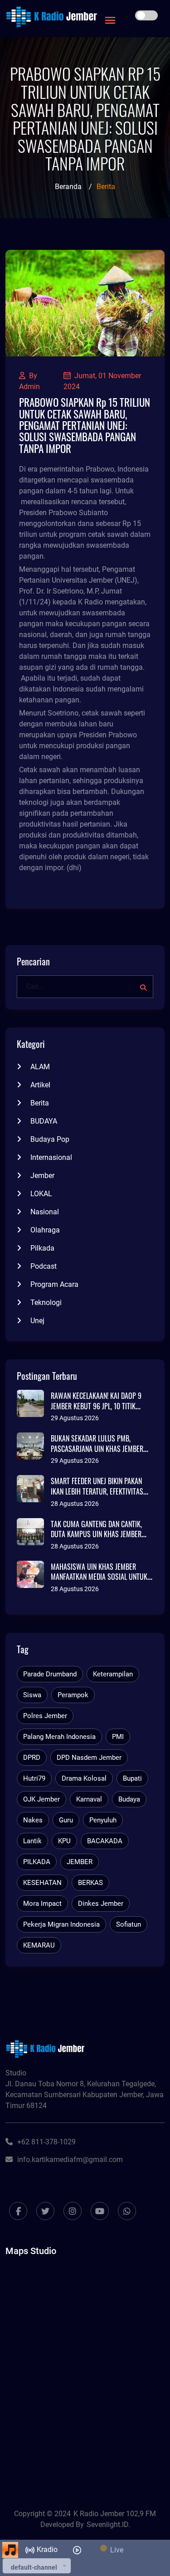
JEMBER (80, 1862)
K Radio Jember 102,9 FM (115, 2514)
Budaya (129, 1799)
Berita (40, 1103)
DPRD (32, 1758)
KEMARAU (39, 1945)
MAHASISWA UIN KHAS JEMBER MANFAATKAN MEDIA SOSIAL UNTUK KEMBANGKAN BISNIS (99, 1577)
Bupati (132, 1778)
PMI (118, 1737)
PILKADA (37, 1862)
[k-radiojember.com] (52, 17)
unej (37, 1321)
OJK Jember (41, 1799)
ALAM (40, 1067)
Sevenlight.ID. (108, 2525)
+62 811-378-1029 (46, 2142)
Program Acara (54, 1284)
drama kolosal (84, 1778)
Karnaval (89, 1799)
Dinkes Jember (101, 1904)
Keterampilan (113, 1674)
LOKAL (41, 1194)
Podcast (44, 1266)
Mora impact (42, 1904)
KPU (64, 1841)
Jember (42, 1176)
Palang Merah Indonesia (59, 1737)
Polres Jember (45, 1716)
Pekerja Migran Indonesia (61, 1924)
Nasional (45, 1212)
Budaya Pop (50, 1139)
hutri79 (34, 1778)
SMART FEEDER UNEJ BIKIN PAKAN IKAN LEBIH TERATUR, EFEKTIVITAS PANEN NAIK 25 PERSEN (97, 1491)
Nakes (33, 1820)
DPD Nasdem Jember (89, 1758)
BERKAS (90, 1883)
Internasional (51, 1157)
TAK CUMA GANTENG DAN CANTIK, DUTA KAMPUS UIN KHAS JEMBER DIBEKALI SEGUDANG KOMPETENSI (97, 1534)
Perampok (73, 1695)
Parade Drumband (50, 1674)
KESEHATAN (42, 1883)
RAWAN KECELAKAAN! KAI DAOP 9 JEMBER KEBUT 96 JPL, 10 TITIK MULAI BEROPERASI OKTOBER (96, 1406)
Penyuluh (103, 1820)
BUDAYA (44, 1121)
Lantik (32, 1841)
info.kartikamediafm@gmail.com (70, 2160)
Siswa (32, 1695)
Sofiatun (129, 1924)
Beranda (68, 187)
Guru (66, 1820)
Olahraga (45, 1230)
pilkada (42, 1248)
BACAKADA (105, 1841)
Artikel (40, 1085)
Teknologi (46, 1303)
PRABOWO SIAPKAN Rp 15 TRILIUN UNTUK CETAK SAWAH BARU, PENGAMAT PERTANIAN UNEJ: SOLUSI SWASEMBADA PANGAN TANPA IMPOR (85, 425)
